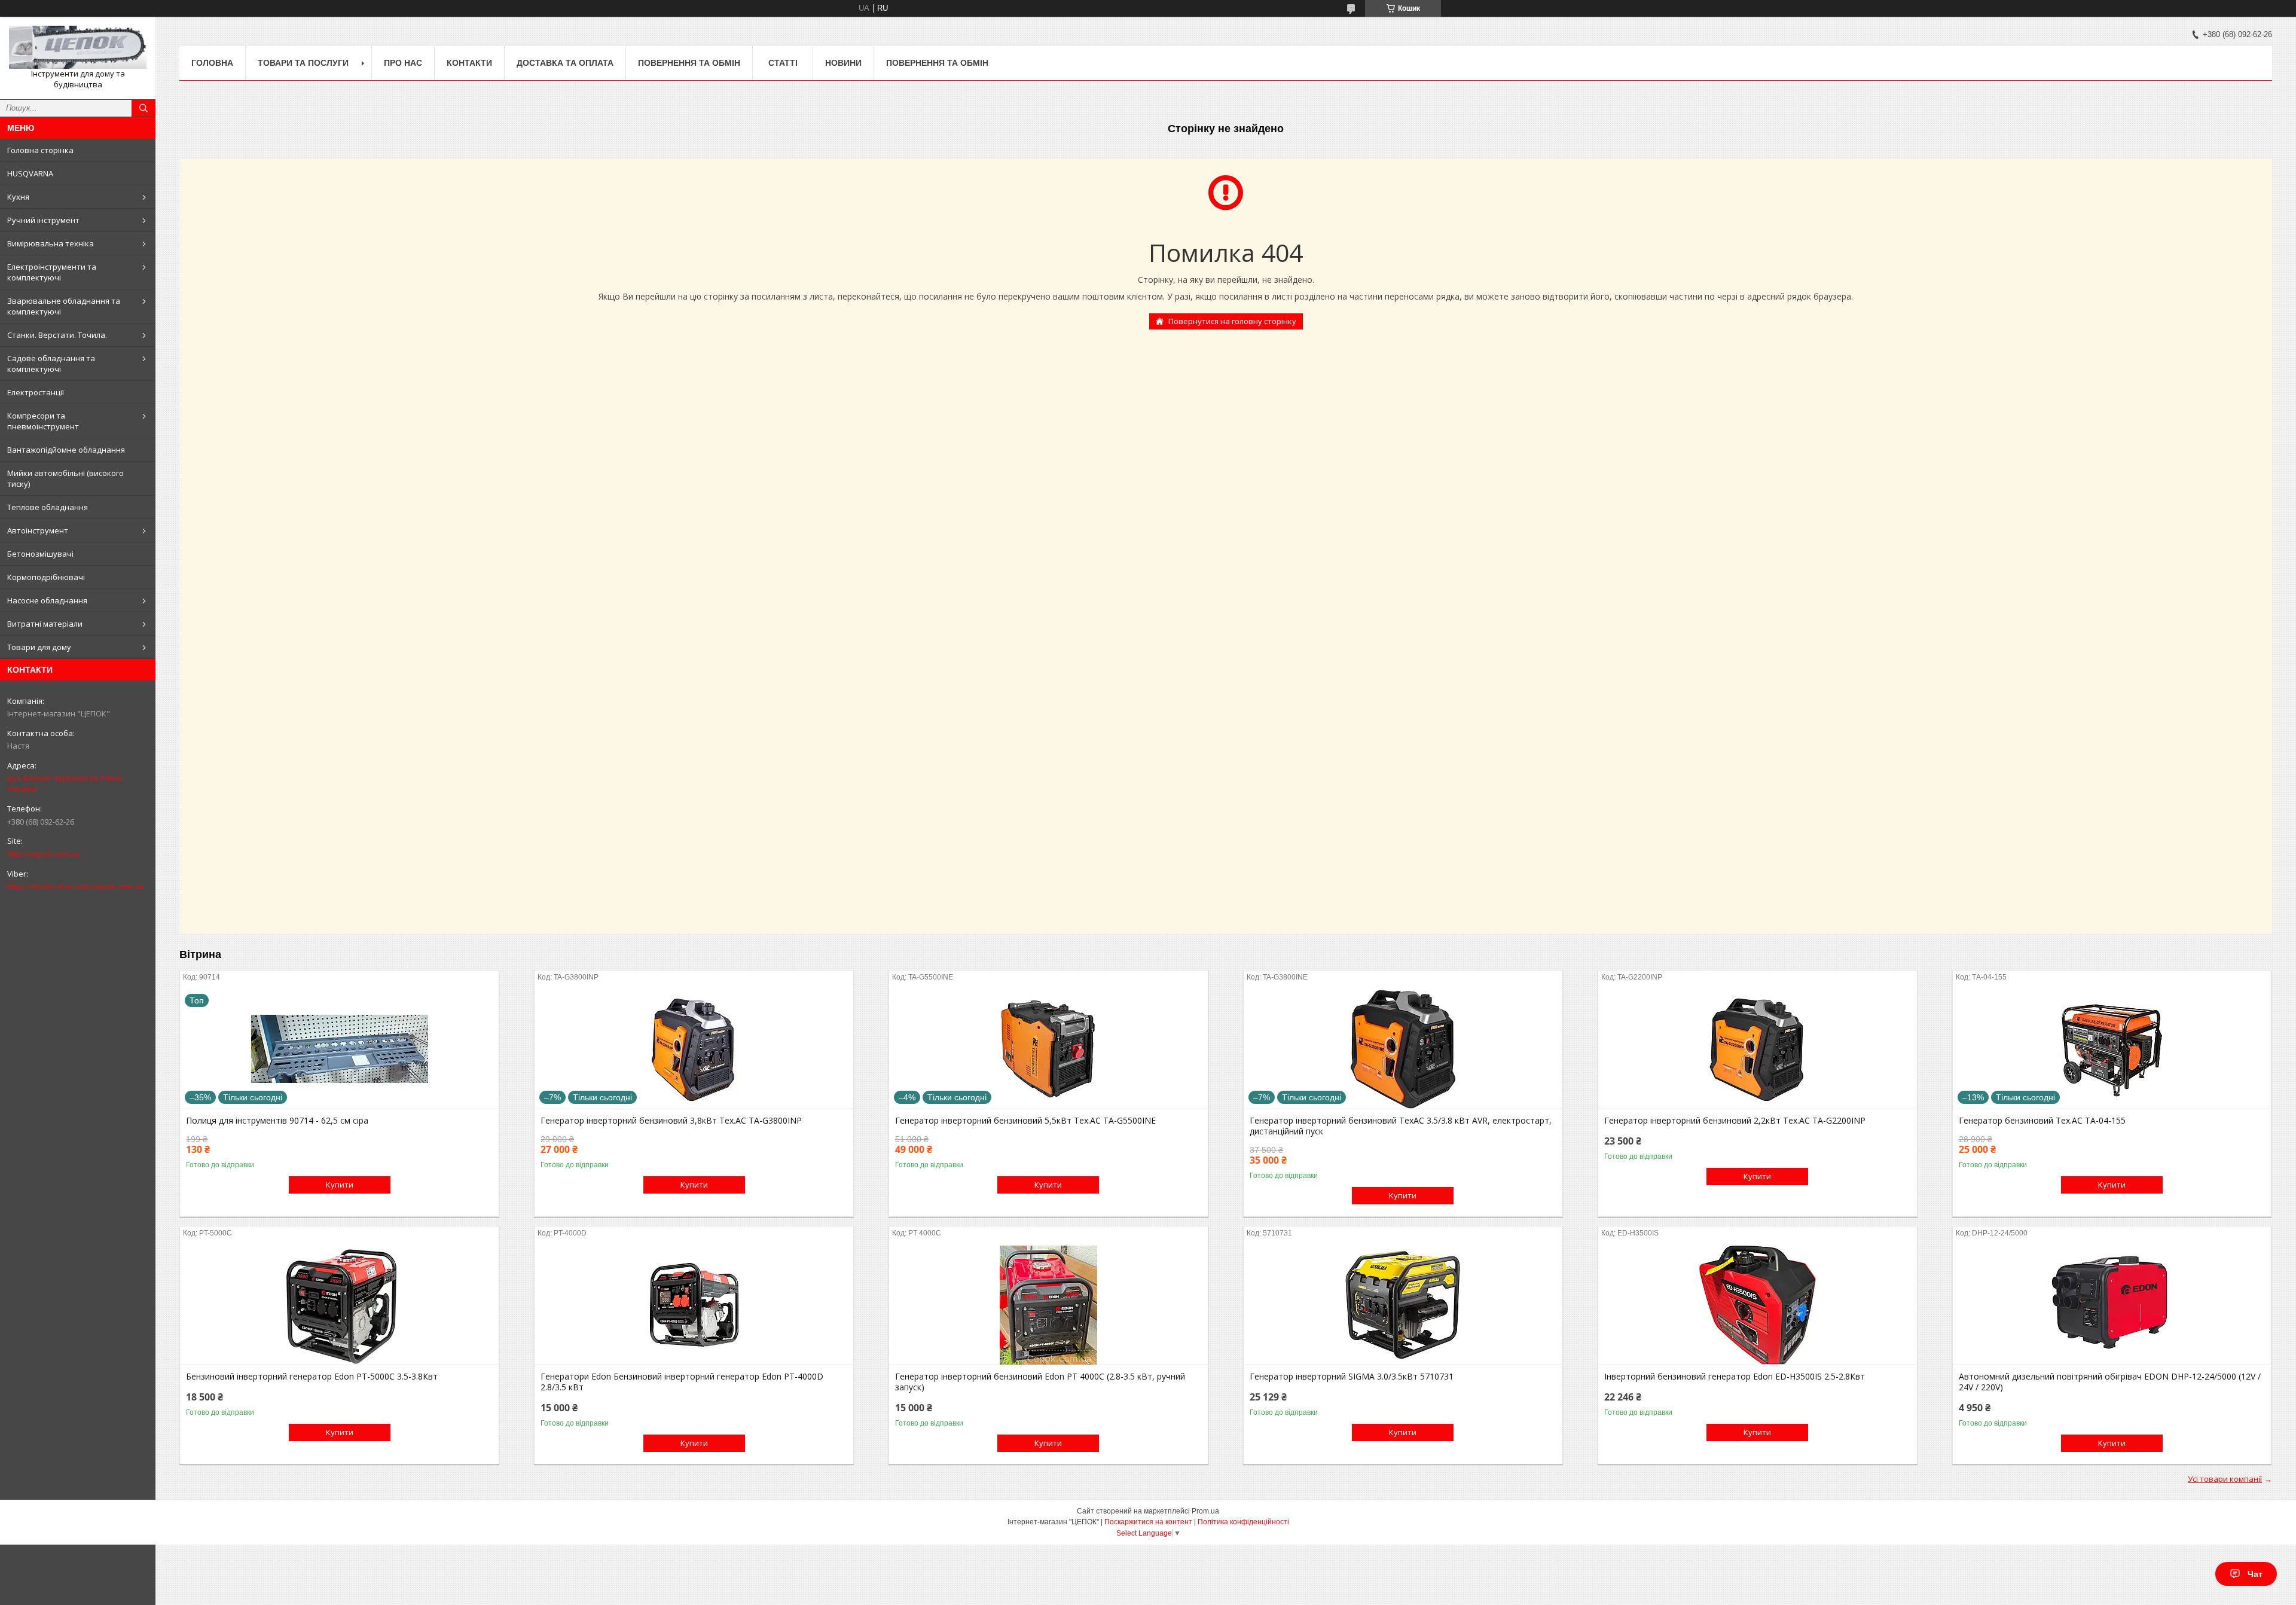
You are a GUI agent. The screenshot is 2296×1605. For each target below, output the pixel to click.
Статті (783, 63)
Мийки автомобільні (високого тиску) (65, 478)
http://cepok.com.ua (43, 854)
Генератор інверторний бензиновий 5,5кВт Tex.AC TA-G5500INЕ (1025, 1121)
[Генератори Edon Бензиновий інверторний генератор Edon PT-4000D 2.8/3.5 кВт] (694, 1305)
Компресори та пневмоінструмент (43, 421)
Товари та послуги (303, 63)
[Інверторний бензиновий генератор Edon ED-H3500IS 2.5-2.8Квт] (1758, 1305)
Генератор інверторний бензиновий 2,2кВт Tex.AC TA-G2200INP (1735, 1121)
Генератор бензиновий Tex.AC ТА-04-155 (2042, 1121)
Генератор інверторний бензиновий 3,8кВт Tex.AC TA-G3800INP (671, 1121)
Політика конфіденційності (1243, 1522)
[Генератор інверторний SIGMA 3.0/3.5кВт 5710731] (1403, 1305)
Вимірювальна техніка (51, 243)
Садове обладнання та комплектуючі (51, 364)
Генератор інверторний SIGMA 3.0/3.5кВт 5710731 (1352, 1377)
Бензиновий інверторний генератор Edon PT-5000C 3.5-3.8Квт (312, 1377)
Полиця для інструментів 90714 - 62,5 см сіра (277, 1121)
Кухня (18, 197)
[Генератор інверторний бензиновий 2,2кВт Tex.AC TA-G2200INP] (1758, 1049)
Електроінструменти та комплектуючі (52, 272)
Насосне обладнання (47, 600)
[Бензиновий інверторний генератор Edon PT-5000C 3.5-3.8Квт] (339, 1305)
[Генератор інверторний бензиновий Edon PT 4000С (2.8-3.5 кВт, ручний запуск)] (1048, 1305)
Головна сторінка (40, 150)
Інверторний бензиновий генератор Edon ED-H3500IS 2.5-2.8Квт (1735, 1377)
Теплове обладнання (48, 507)
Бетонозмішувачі (40, 554)
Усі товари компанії (2225, 1479)
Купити (340, 1185)
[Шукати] (143, 108)
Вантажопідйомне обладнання (66, 450)
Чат (2255, 1574)
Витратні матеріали (45, 624)
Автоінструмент (38, 530)
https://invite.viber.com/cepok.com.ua (75, 886)
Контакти (469, 63)
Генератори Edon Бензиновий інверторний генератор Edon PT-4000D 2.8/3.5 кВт (682, 1382)
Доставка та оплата (565, 63)
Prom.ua (1205, 1511)
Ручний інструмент (43, 220)
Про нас (403, 63)
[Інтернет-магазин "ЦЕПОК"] (78, 47)
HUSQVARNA (30, 173)
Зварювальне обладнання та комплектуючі (64, 306)
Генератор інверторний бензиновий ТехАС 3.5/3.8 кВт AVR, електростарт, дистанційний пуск (1401, 1126)
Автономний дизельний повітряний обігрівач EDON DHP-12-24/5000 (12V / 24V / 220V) (2110, 1382)
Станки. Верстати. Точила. (57, 335)
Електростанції (36, 392)
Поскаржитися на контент (1148, 1522)
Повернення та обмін (689, 63)
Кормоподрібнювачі (46, 577)
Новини (843, 63)
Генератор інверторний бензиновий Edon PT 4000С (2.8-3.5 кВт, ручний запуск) (1040, 1382)
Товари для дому (39, 647)
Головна (212, 63)
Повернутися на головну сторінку (1232, 321)
